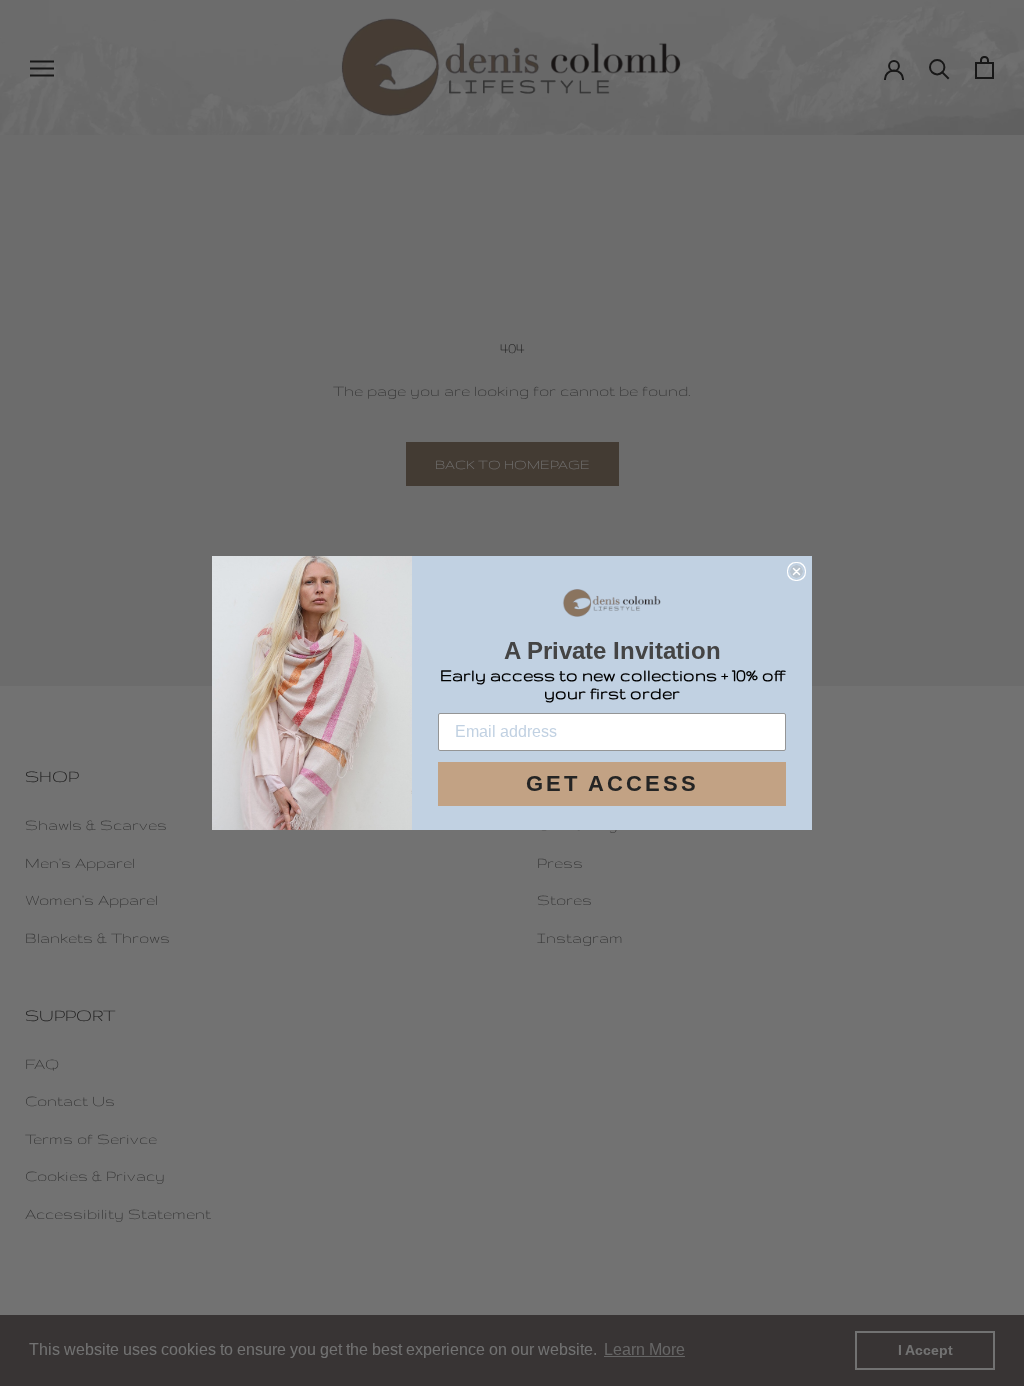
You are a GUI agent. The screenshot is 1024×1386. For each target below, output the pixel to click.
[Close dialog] (796, 571)
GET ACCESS (612, 783)
